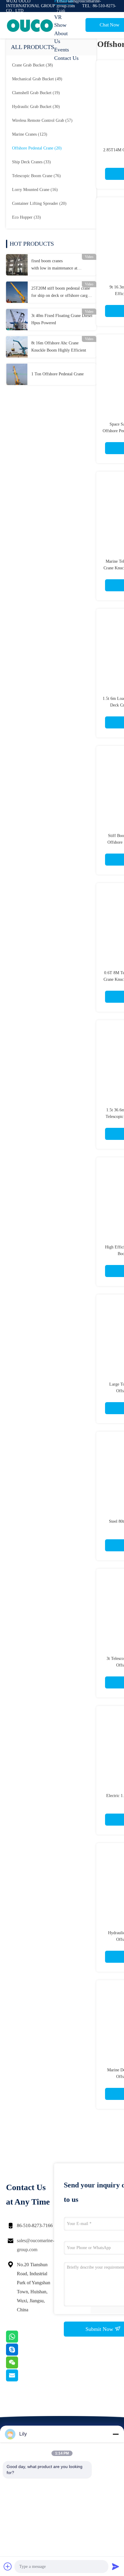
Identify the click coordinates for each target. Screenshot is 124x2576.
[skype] (20, 2354)
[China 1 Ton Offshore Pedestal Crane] (17, 374)
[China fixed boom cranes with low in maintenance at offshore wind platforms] (17, 265)
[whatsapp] (20, 2341)
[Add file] (8, 2566)
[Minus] (116, 2434)
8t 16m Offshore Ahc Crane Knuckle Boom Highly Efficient (59, 347)
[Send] (116, 2566)
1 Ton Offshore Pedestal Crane (57, 374)
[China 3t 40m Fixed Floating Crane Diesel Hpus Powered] (17, 319)
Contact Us (66, 58)
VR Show (60, 21)
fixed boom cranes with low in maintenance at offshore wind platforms (54, 265)
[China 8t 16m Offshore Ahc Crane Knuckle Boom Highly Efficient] (17, 347)
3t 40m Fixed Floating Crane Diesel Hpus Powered (62, 319)
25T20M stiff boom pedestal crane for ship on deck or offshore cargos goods (61, 293)
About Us (61, 37)
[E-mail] (20, 2380)
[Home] (30, 25)
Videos (62, 9)
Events (62, 50)
